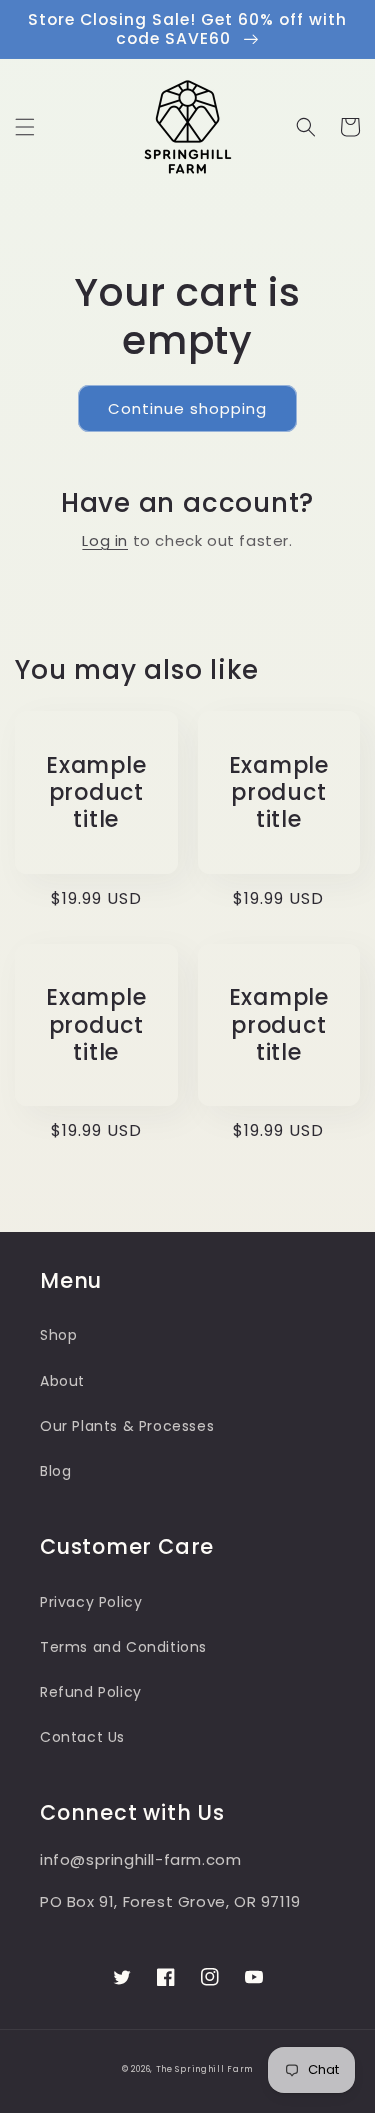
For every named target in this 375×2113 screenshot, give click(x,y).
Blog (55, 1471)
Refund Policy (91, 1692)
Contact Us (82, 1737)
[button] (25, 127)
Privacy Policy (91, 1602)
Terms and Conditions (123, 1647)
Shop (58, 1335)
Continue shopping (187, 408)
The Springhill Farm (204, 2069)
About (62, 1381)
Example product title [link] (96, 793)
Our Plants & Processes (127, 1426)
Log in (105, 540)
